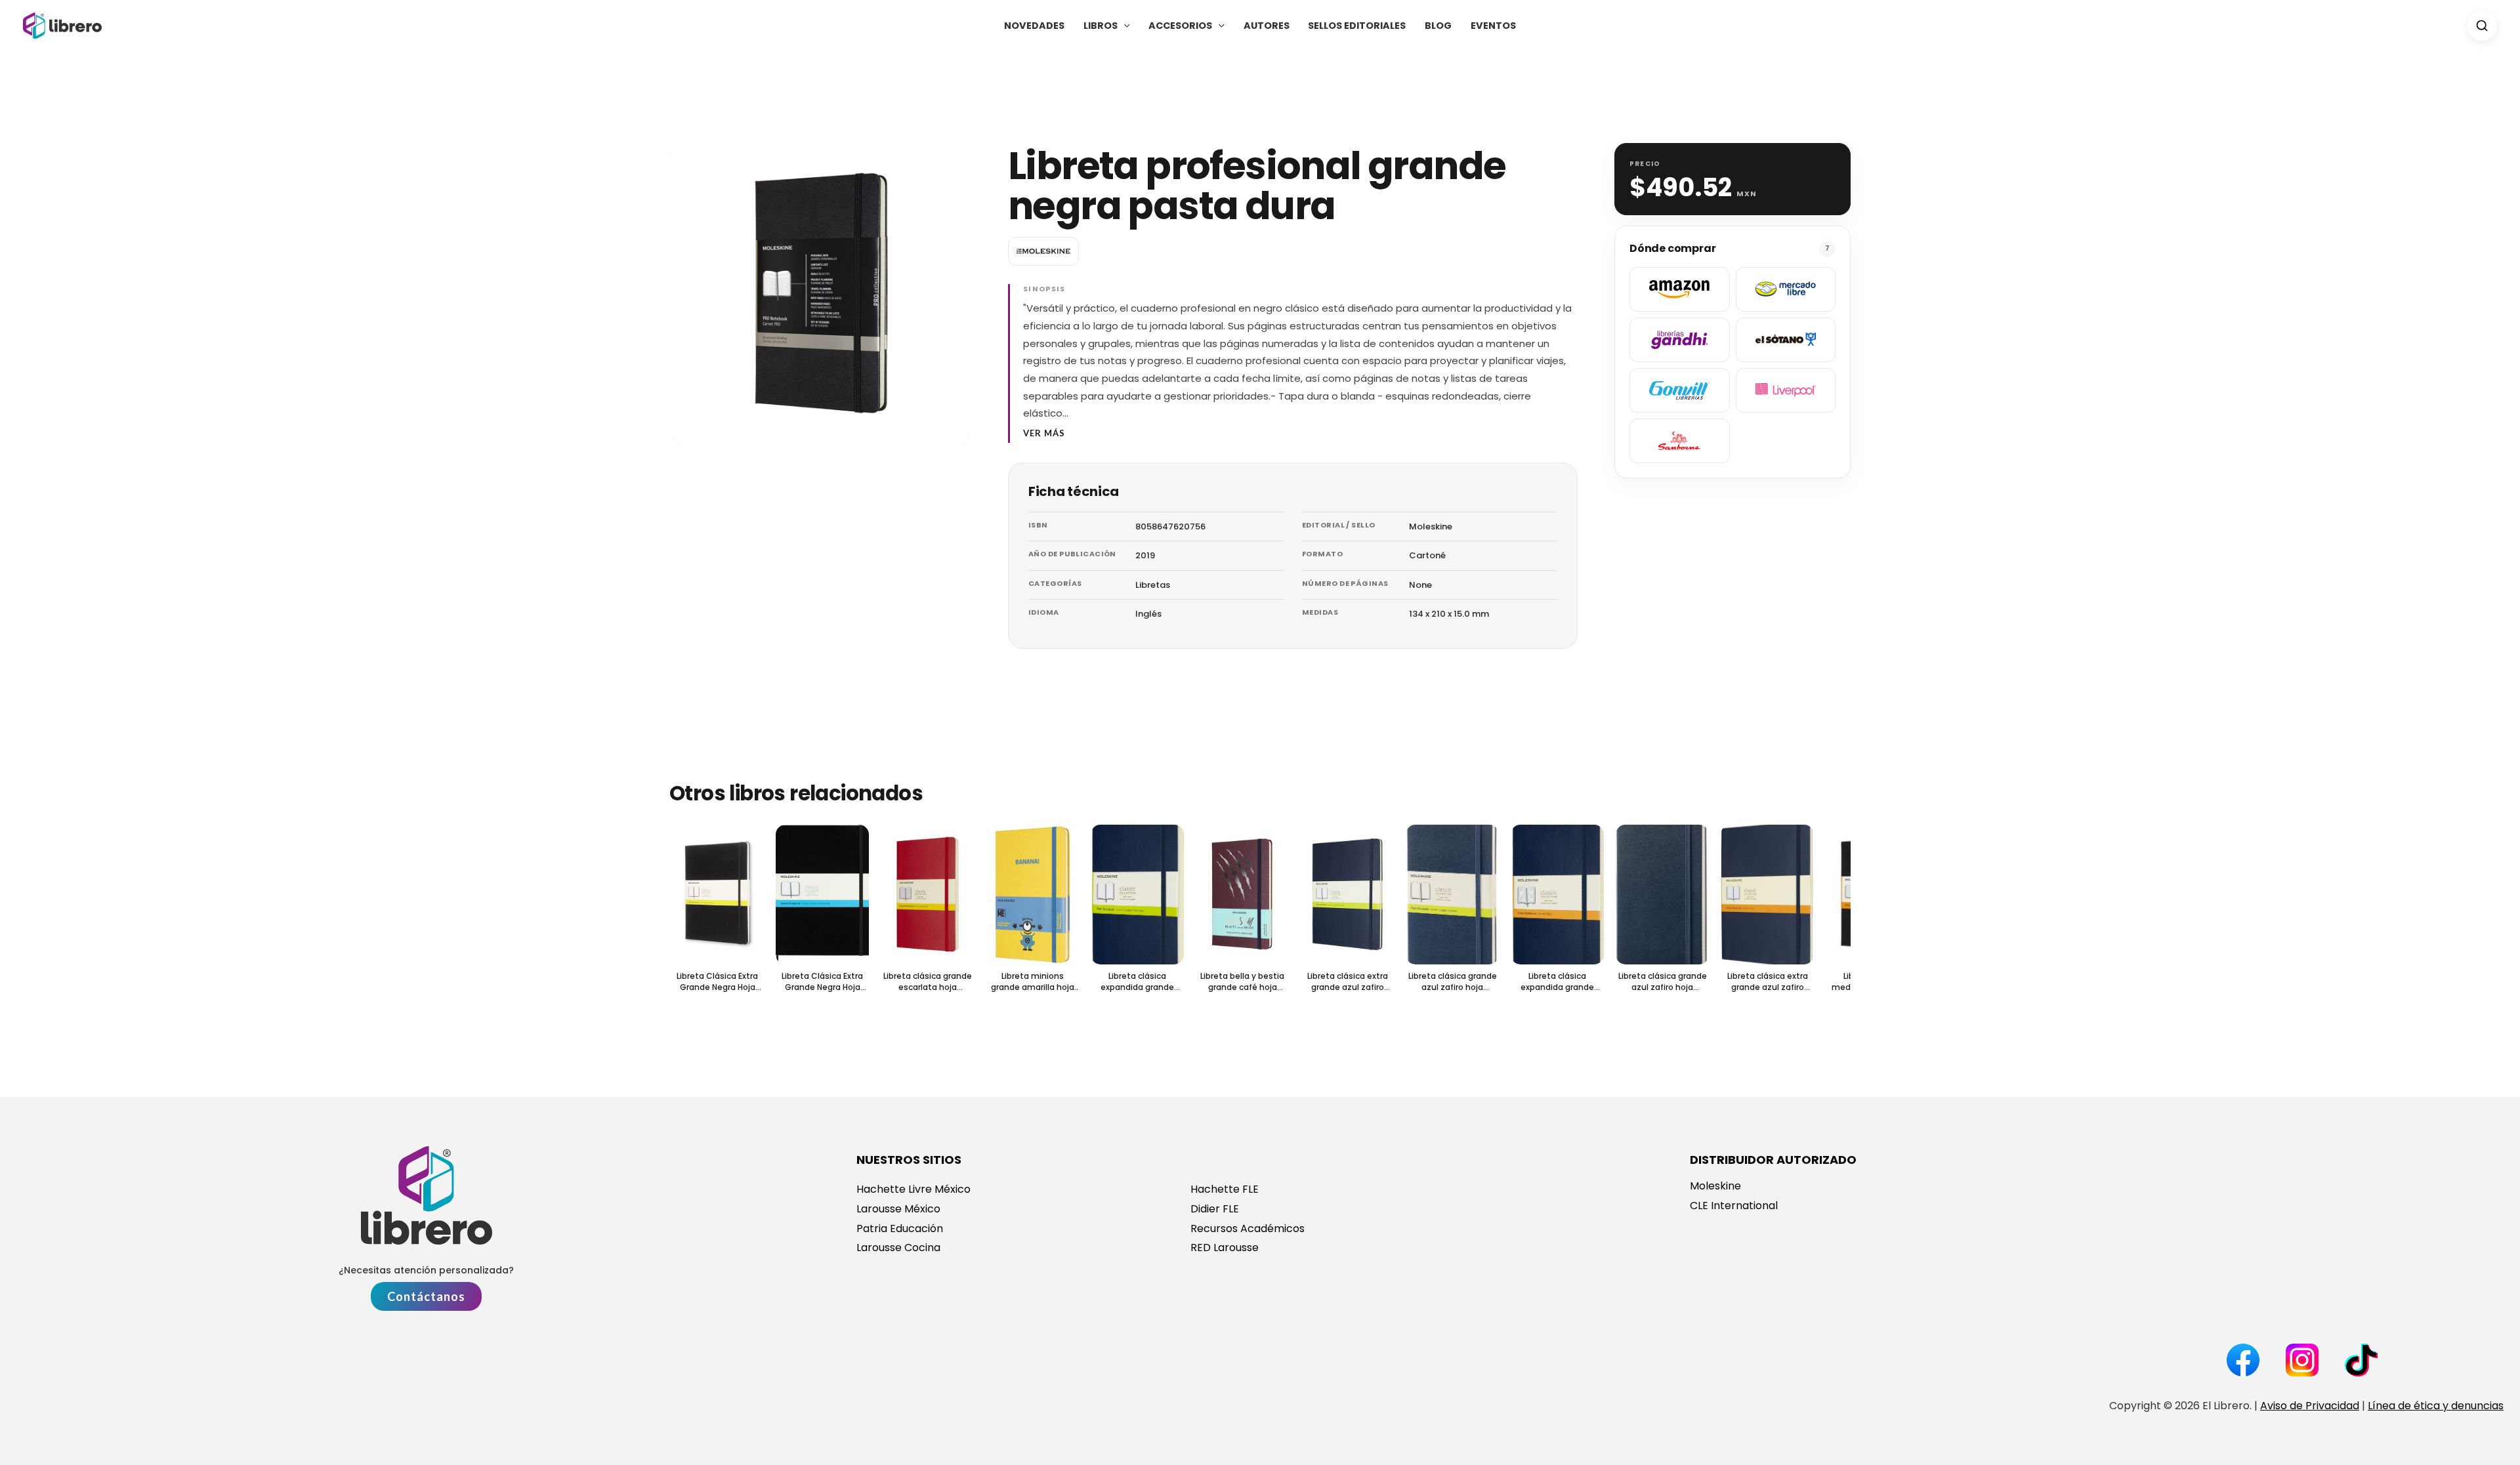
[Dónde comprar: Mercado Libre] (1786, 289)
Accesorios (1180, 26)
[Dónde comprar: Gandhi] (1680, 340)
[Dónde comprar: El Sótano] (1786, 340)
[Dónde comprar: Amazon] (1680, 289)
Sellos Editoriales (1357, 26)
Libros (1101, 26)
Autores (1267, 26)
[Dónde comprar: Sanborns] (1680, 441)
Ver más (1044, 433)
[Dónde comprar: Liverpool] (1786, 390)
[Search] (2482, 26)
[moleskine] (1043, 251)
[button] (1124, 26)
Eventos (1493, 26)
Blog (1438, 26)
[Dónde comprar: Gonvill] (1680, 390)
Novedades (1034, 26)
